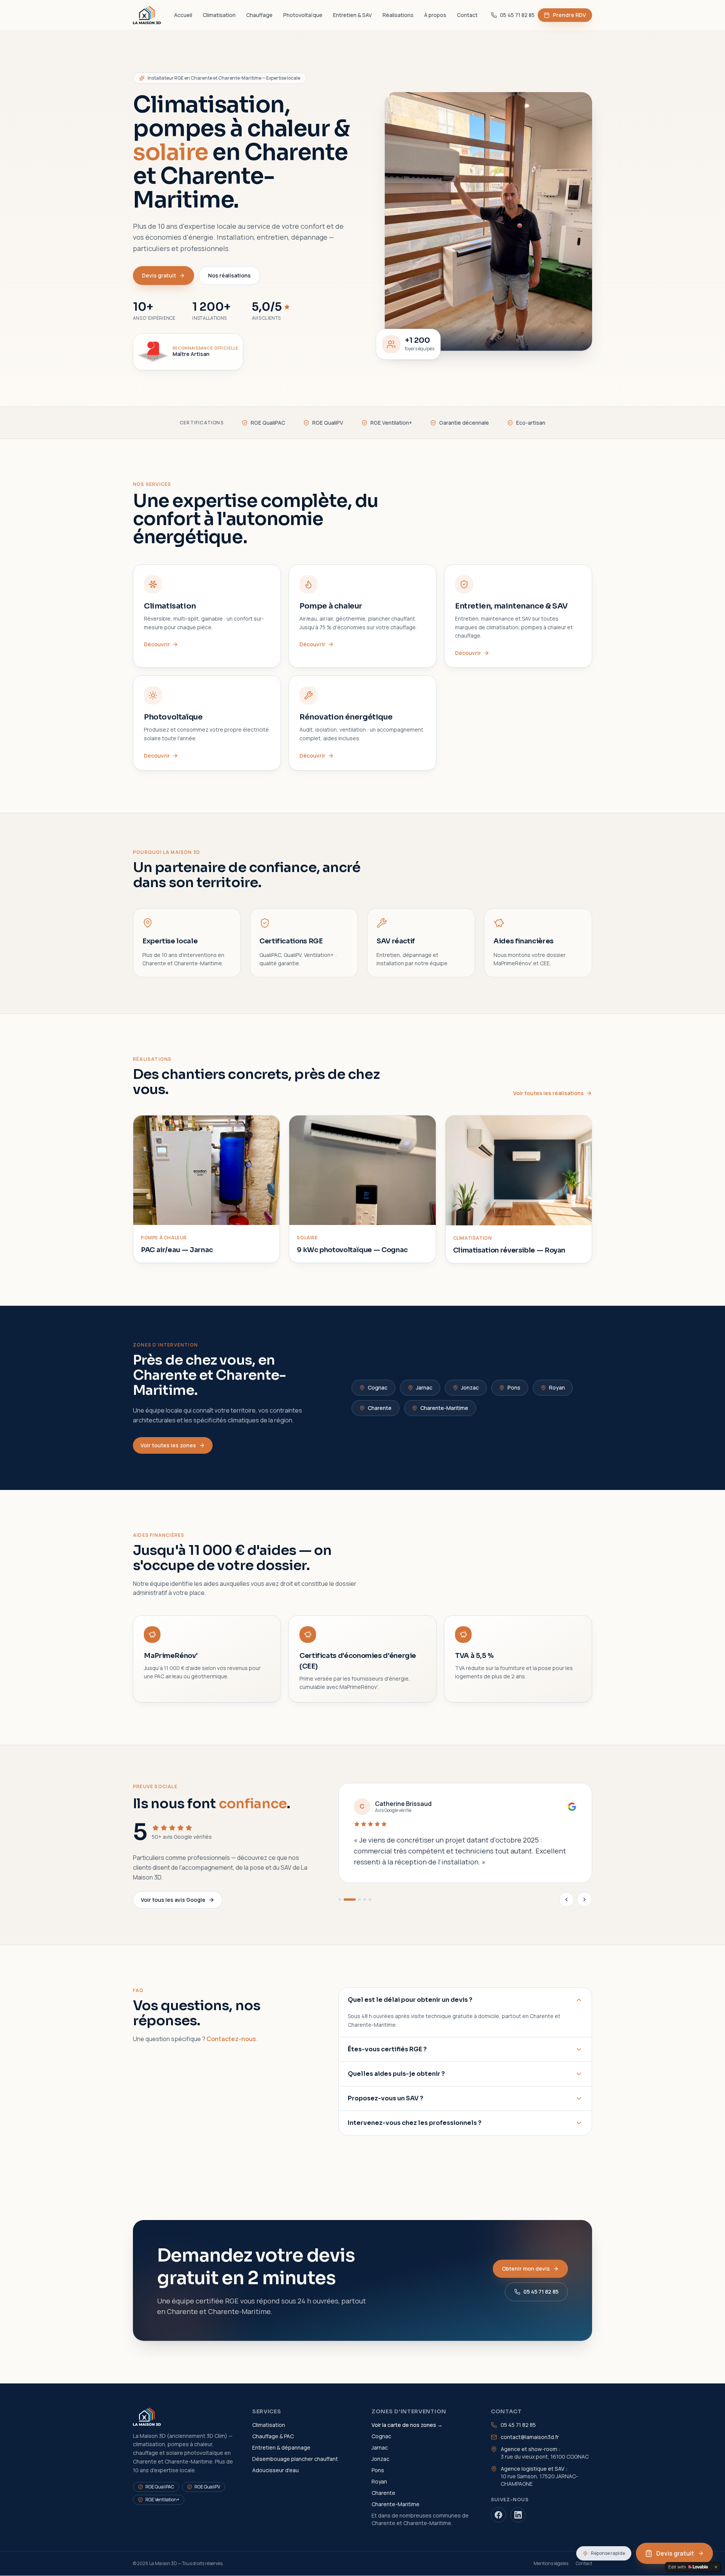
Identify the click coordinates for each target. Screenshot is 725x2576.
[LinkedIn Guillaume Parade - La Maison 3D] (518, 2515)
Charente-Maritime (444, 1408)
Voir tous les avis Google (173, 1900)
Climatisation (219, 15)
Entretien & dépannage (281, 2447)
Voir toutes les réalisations (548, 1093)
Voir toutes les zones (168, 1445)
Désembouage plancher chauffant (295, 2459)
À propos (435, 15)
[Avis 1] (340, 1900)
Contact (467, 15)
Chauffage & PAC (273, 2436)
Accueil (183, 15)
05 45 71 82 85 (517, 15)
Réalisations (398, 15)
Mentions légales (551, 2564)
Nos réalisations (229, 275)
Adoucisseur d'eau (275, 2470)
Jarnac (424, 1387)
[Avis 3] (359, 1900)
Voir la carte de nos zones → (407, 2425)
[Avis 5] (370, 1900)
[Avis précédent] (566, 1900)
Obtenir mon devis (526, 2269)
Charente (380, 1408)
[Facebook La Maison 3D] (498, 2515)
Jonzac (470, 1387)
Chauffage (259, 15)
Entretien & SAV (352, 15)
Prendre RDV (565, 17)
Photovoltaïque (303, 15)
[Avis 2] (350, 1900)
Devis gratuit (159, 275)
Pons (514, 1387)
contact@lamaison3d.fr (530, 2437)
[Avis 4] (365, 1900)
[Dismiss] (716, 2567)
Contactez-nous (231, 2039)
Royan (557, 1387)
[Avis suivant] (585, 1900)
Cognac (378, 1387)
